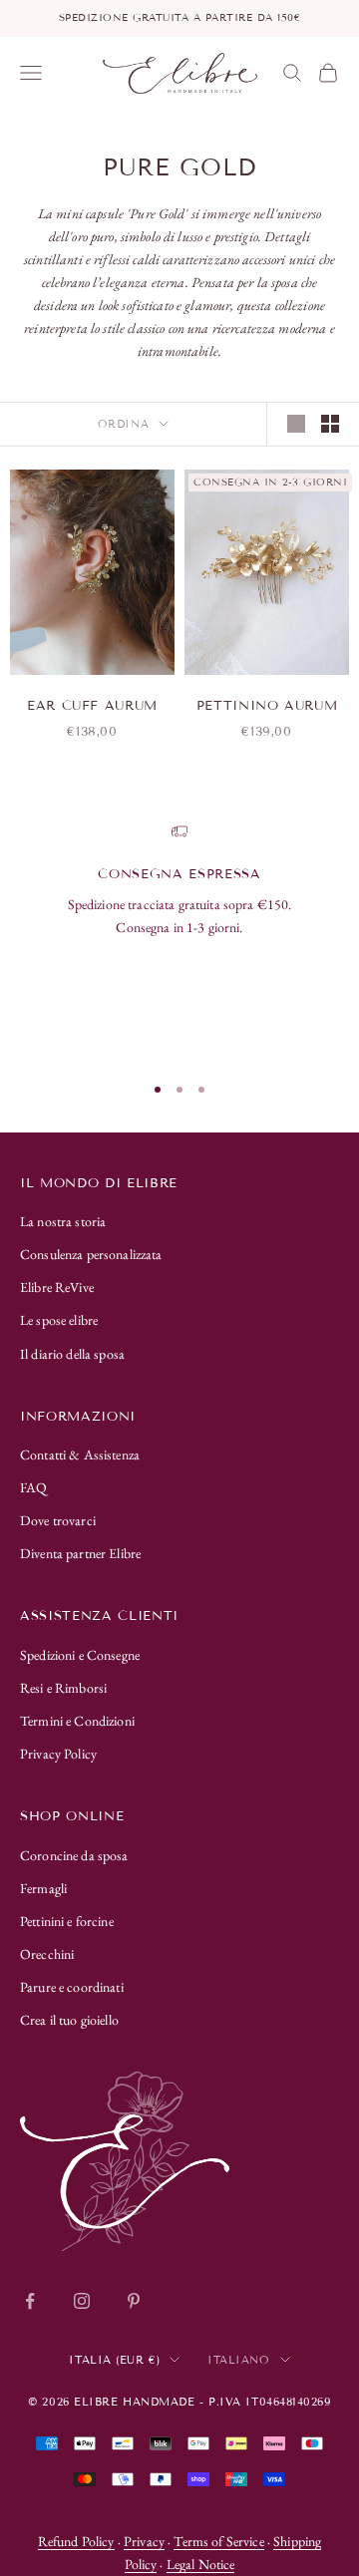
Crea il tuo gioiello (69, 2020)
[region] (179, 939)
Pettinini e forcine (67, 1921)
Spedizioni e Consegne (80, 1655)
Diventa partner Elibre (80, 1553)
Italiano (238, 2360)
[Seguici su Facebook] (30, 2301)
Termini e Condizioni (77, 1721)
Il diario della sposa (72, 1354)
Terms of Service (218, 2541)
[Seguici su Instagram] (82, 2301)
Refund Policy (76, 2541)
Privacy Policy (58, 1754)
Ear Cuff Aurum (92, 706)
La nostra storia (63, 1221)
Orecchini (47, 1954)
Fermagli (43, 1888)
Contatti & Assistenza (80, 1454)
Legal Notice (201, 2564)
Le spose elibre (59, 1320)
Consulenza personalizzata (91, 1254)
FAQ (33, 1487)
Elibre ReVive (57, 1287)
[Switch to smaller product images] (330, 424)
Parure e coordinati (72, 1987)
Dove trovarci (58, 1520)
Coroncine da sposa (74, 1855)
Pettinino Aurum (267, 706)
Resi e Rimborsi (63, 1688)
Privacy (144, 2541)
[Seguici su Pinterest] (134, 2301)
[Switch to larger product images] (296, 424)
